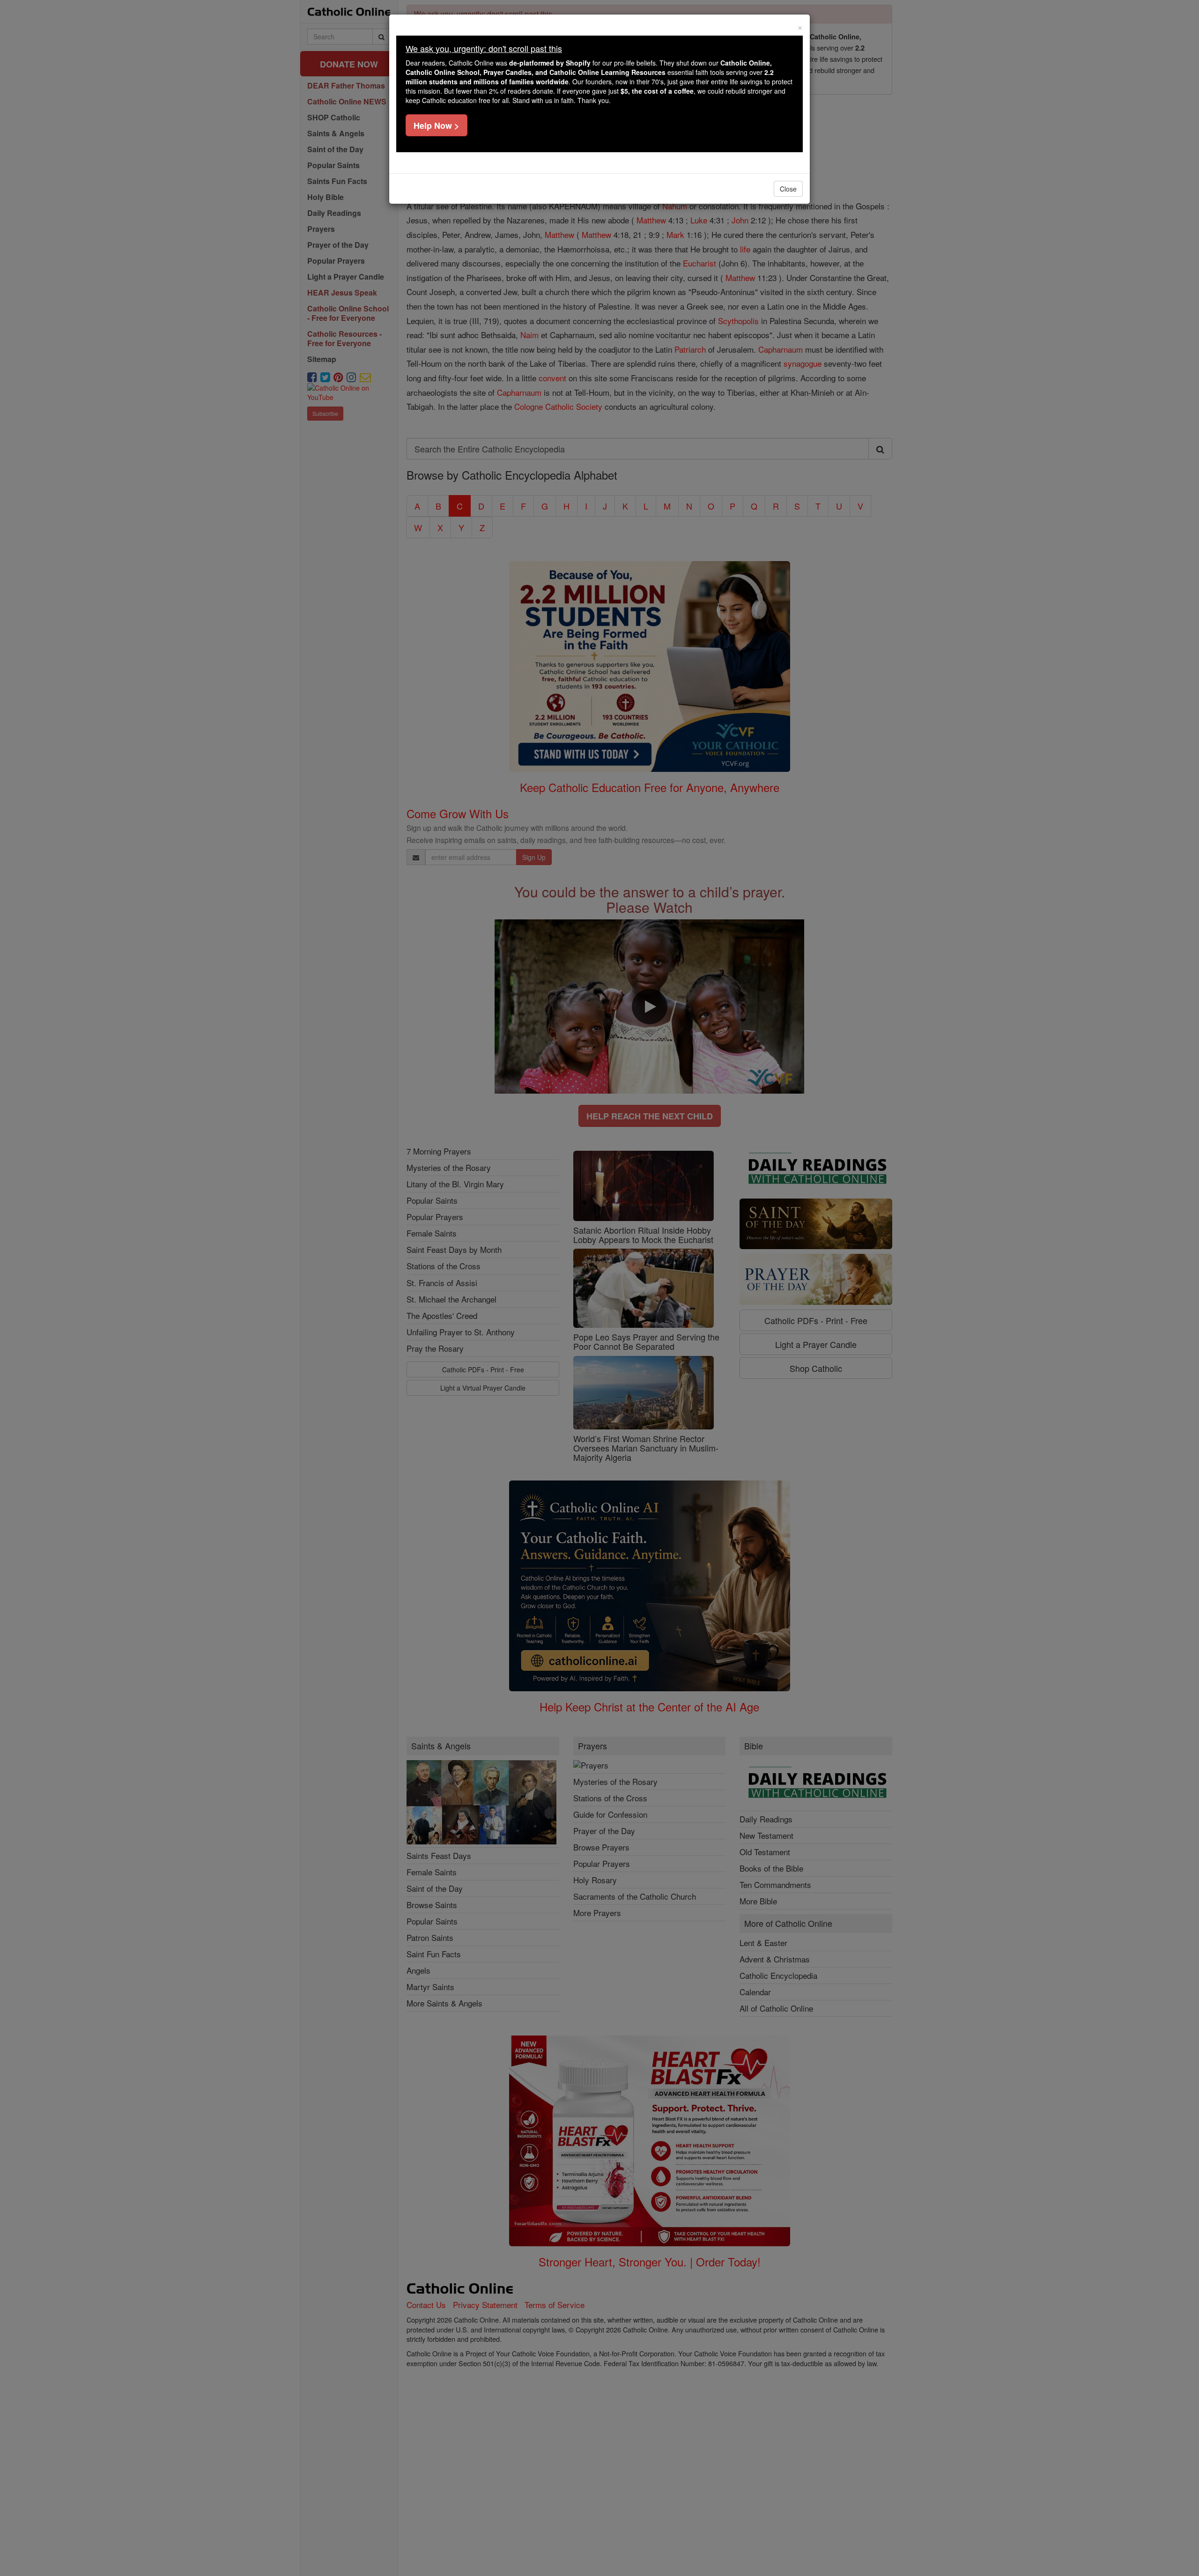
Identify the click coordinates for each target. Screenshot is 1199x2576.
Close (788, 189)
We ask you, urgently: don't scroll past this (484, 48)
